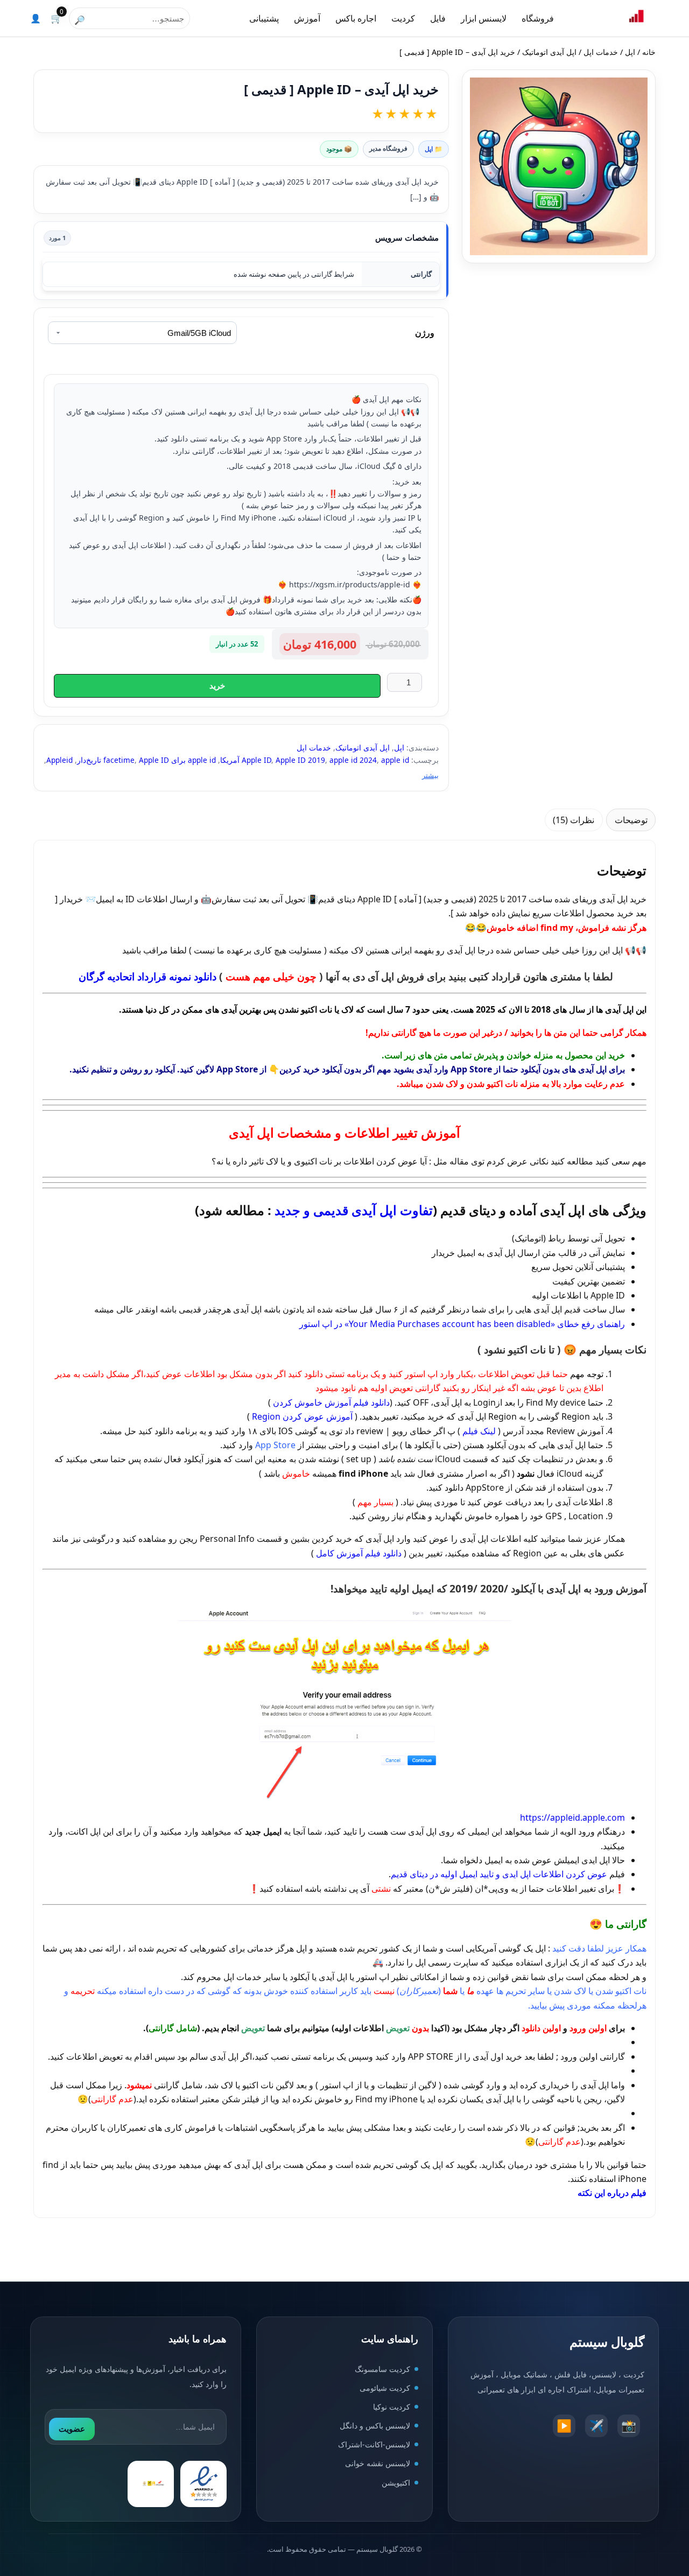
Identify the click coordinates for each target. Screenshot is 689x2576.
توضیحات (631, 820)
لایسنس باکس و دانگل (375, 2426)
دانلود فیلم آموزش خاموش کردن (331, 1402)
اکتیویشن (396, 2483)
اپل (630, 52)
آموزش (307, 18)
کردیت (403, 18)
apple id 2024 (353, 760)
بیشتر (430, 775)
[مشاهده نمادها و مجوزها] (151, 2484)
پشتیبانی (264, 18)
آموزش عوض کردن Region (302, 1416)
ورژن (425, 333)
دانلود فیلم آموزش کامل (359, 1553)
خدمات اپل (601, 52)
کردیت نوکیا (392, 2407)
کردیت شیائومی (385, 2388)
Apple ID (256, 760)
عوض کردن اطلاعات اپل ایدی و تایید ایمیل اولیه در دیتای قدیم (499, 1874)
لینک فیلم (479, 1431)
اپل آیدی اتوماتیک (549, 52)
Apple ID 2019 (300, 760)
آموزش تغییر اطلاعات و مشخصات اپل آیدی (344, 1132)
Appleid (59, 760)
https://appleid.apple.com (572, 1817)
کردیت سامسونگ (382, 2369)
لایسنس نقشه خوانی (378, 2464)
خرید (217, 686)
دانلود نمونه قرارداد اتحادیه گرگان (147, 976)
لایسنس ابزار (484, 18)
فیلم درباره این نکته (612, 2193)
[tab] (631, 820)
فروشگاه (538, 18)
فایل (438, 18)
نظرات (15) (574, 820)
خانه (649, 52)
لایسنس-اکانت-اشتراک (374, 2445)
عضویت (72, 2429)
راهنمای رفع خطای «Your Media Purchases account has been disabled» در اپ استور (462, 1324)
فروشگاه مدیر (388, 148)
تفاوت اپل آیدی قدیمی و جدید (354, 1210)
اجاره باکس (356, 18)
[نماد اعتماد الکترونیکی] (203, 2484)
